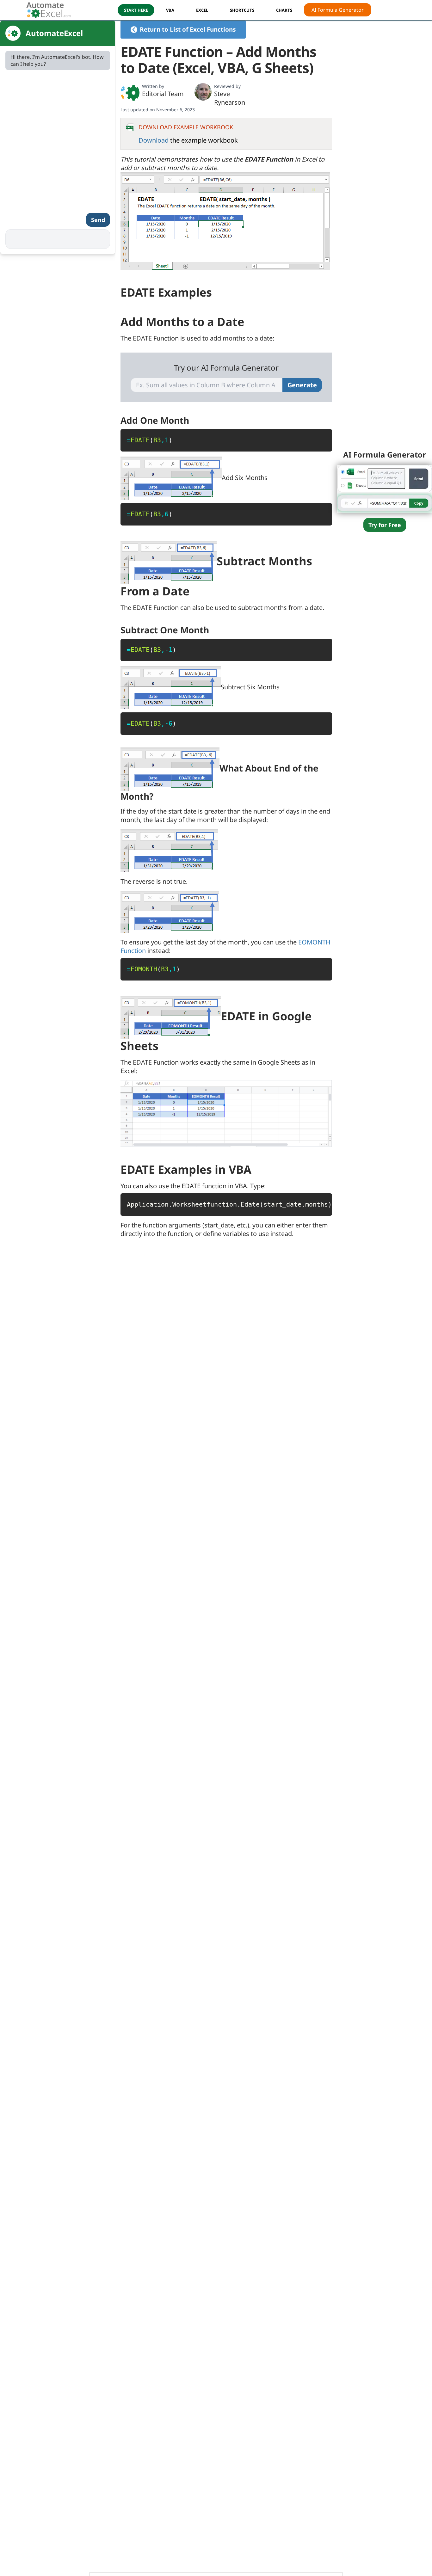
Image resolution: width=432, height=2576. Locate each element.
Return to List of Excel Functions (188, 29)
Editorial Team (163, 94)
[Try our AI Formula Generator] (385, 488)
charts (284, 10)
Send (98, 220)
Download (154, 140)
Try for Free (385, 525)
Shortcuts (242, 10)
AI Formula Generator (338, 10)
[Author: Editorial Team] (130, 93)
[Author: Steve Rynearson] (203, 92)
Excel (202, 10)
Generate (302, 385)
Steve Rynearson (230, 98)
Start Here (136, 10)
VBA (170, 10)
